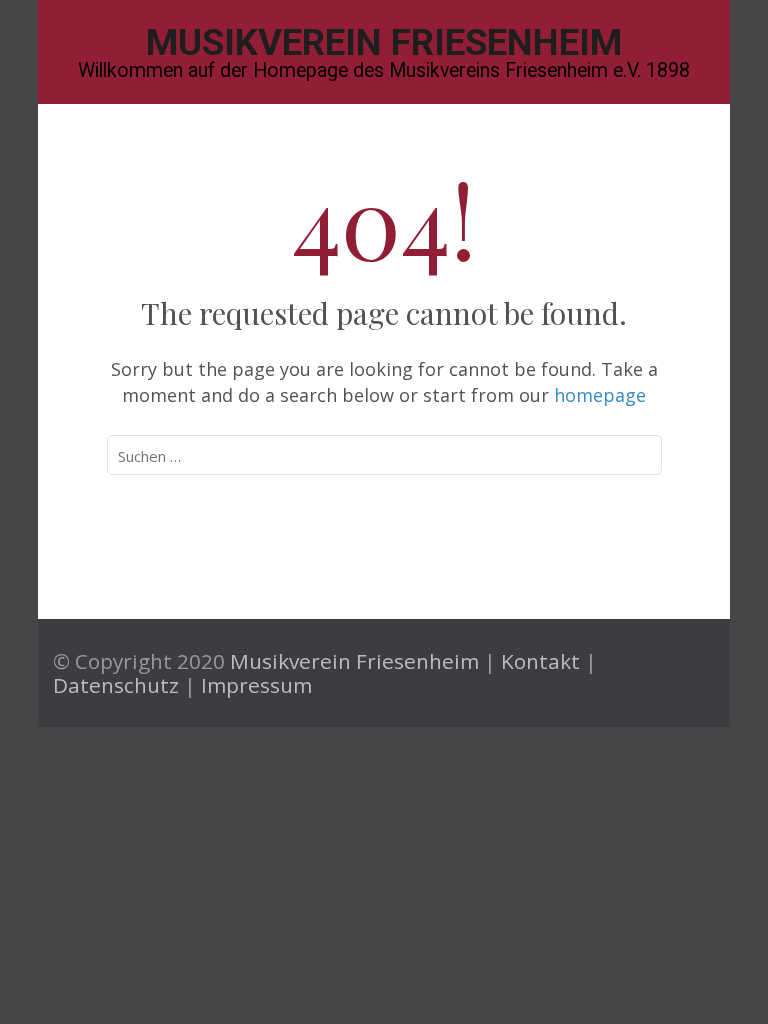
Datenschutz (116, 685)
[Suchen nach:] (344, 455)
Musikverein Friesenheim (384, 42)
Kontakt (540, 661)
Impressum (256, 685)
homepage (600, 395)
